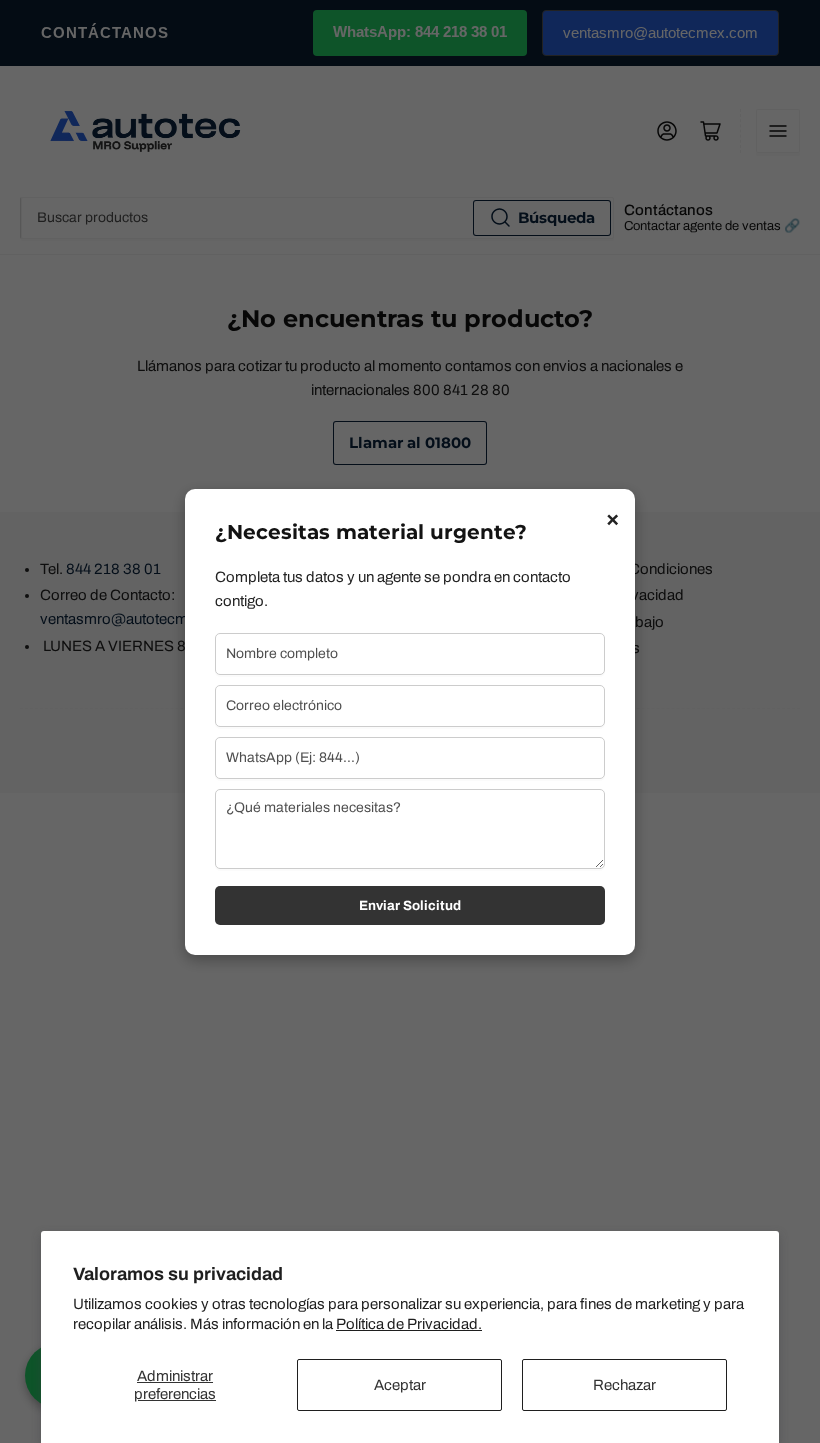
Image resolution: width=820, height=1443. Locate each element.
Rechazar (624, 1385)
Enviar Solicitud (410, 905)
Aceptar (400, 1385)
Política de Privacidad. (409, 1324)
